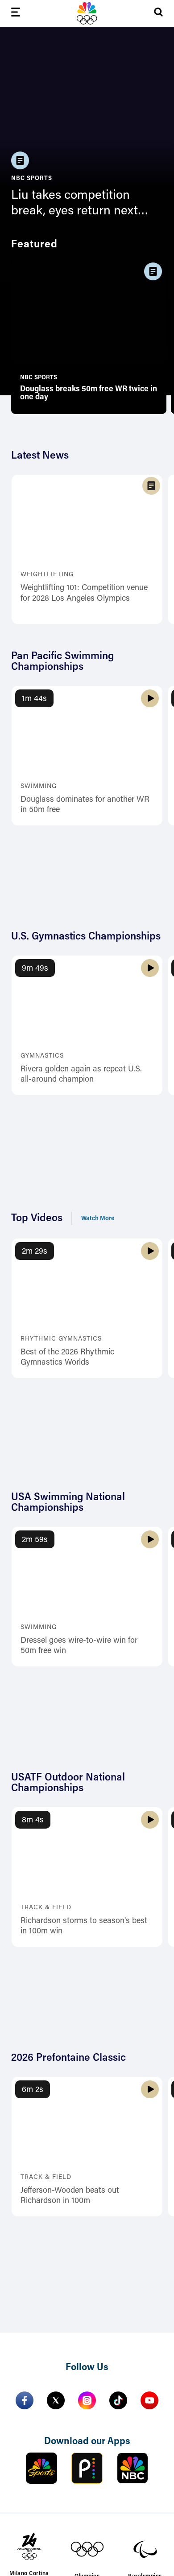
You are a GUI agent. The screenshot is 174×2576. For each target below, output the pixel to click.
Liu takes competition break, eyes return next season (75, 204)
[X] (56, 2400)
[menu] (16, 14)
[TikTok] (118, 2400)
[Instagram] (87, 2400)
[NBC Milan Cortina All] (87, 13)
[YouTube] (149, 2400)
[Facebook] (25, 2400)
